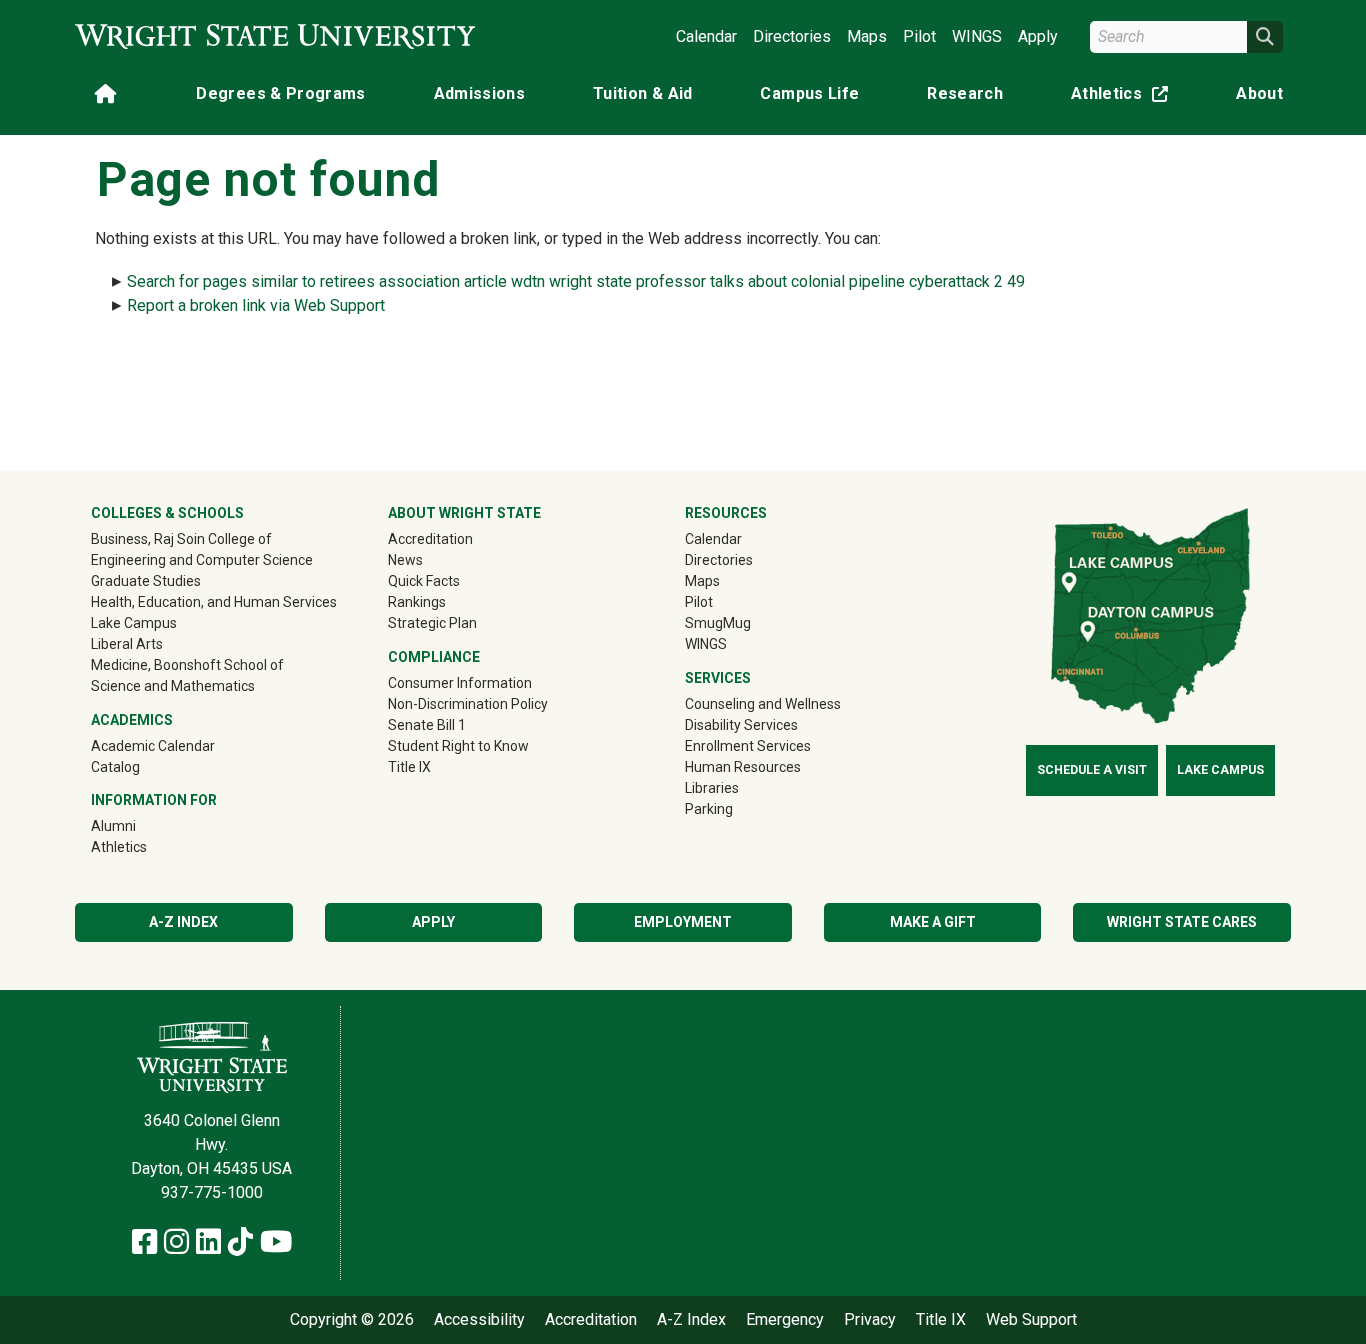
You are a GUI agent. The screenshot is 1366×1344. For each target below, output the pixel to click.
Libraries (712, 788)
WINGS (977, 36)
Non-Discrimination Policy (468, 704)
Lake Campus (134, 623)
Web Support (1031, 1320)
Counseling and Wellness (763, 704)
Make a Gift (933, 922)
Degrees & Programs (280, 93)
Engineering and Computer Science (202, 560)
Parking (709, 809)
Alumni (142, 825)
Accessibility (479, 1320)
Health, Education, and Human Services (214, 602)
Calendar (706, 36)
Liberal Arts (127, 644)
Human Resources (743, 767)
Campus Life (809, 93)
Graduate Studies (146, 581)
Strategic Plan (432, 623)
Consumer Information (460, 683)
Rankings (417, 602)
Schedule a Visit (1092, 770)
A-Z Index (183, 922)
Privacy (870, 1320)
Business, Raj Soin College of (181, 539)
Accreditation (430, 539)
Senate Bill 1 (427, 725)
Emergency (785, 1320)
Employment (683, 922)
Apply (1038, 36)
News (405, 560)
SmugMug (746, 622)
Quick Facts (424, 581)
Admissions (480, 93)
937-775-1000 (212, 1192)
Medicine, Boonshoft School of (187, 665)
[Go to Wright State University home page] (275, 36)
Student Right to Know (458, 746)
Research (965, 93)
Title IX (409, 767)
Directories (792, 36)
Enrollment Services (748, 746)
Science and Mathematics (173, 686)
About (1259, 93)
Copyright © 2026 (352, 1320)
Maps (867, 36)
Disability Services (741, 725)
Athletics (1124, 97)
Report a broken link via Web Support (256, 305)
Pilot (919, 36)
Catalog (115, 767)
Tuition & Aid (643, 93)
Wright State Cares (1182, 922)
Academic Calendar (153, 746)
